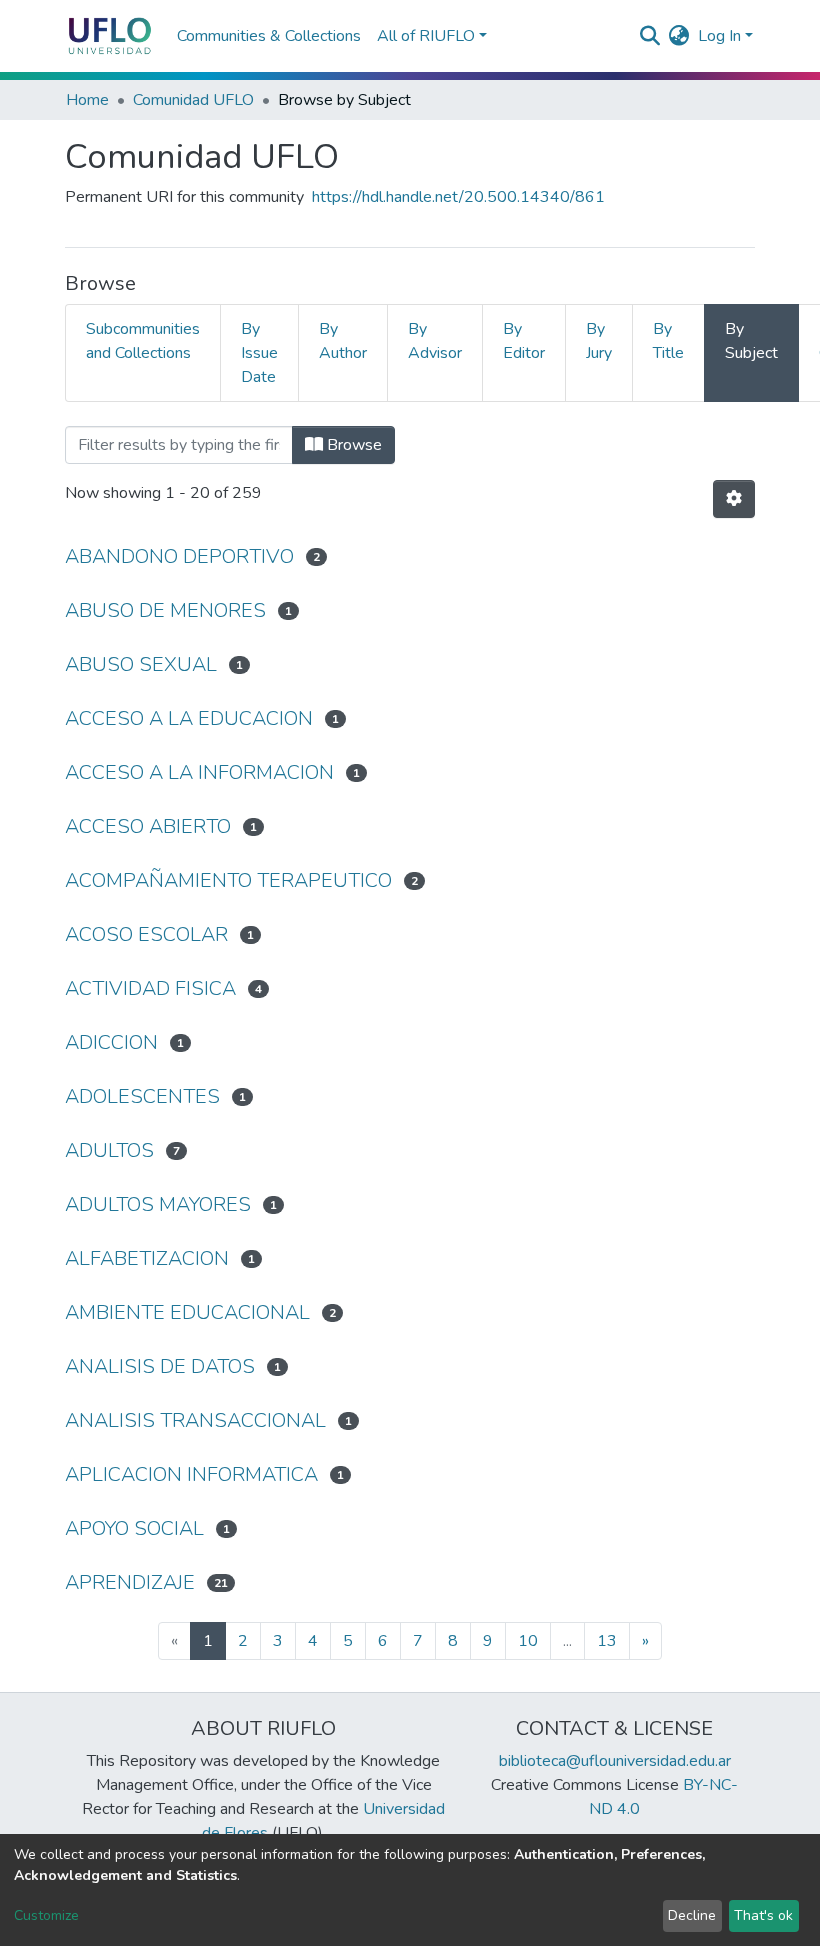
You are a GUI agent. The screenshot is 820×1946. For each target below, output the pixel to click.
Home (87, 100)
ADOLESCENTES (142, 1096)
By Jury (599, 341)
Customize (46, 1915)
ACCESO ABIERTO (148, 826)
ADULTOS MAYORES (158, 1204)
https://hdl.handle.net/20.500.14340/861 (458, 197)
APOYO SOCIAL (134, 1528)
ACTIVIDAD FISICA (150, 988)
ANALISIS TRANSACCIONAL (195, 1420)
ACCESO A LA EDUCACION (189, 718)
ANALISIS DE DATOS (160, 1366)
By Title (668, 341)
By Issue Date (259, 353)
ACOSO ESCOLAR (146, 934)
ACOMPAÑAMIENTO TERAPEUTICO (228, 880)
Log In (719, 36)
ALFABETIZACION (147, 1258)
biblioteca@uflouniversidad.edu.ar (615, 1761)
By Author (343, 341)
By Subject (751, 341)
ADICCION (111, 1042)
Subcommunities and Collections (143, 341)
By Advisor (435, 341)
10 (528, 1641)
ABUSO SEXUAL (141, 664)
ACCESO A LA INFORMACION (199, 772)
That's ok (763, 1915)
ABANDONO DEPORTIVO (179, 556)
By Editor (524, 341)
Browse (352, 445)
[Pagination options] (734, 499)
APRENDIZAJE (130, 1582)
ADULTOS (109, 1150)
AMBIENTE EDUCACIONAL (187, 1312)
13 (607, 1641)
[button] (679, 36)
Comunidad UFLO (193, 100)
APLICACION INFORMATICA (191, 1474)
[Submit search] (650, 36)
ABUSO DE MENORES (165, 610)
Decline (692, 1915)
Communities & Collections (269, 36)
